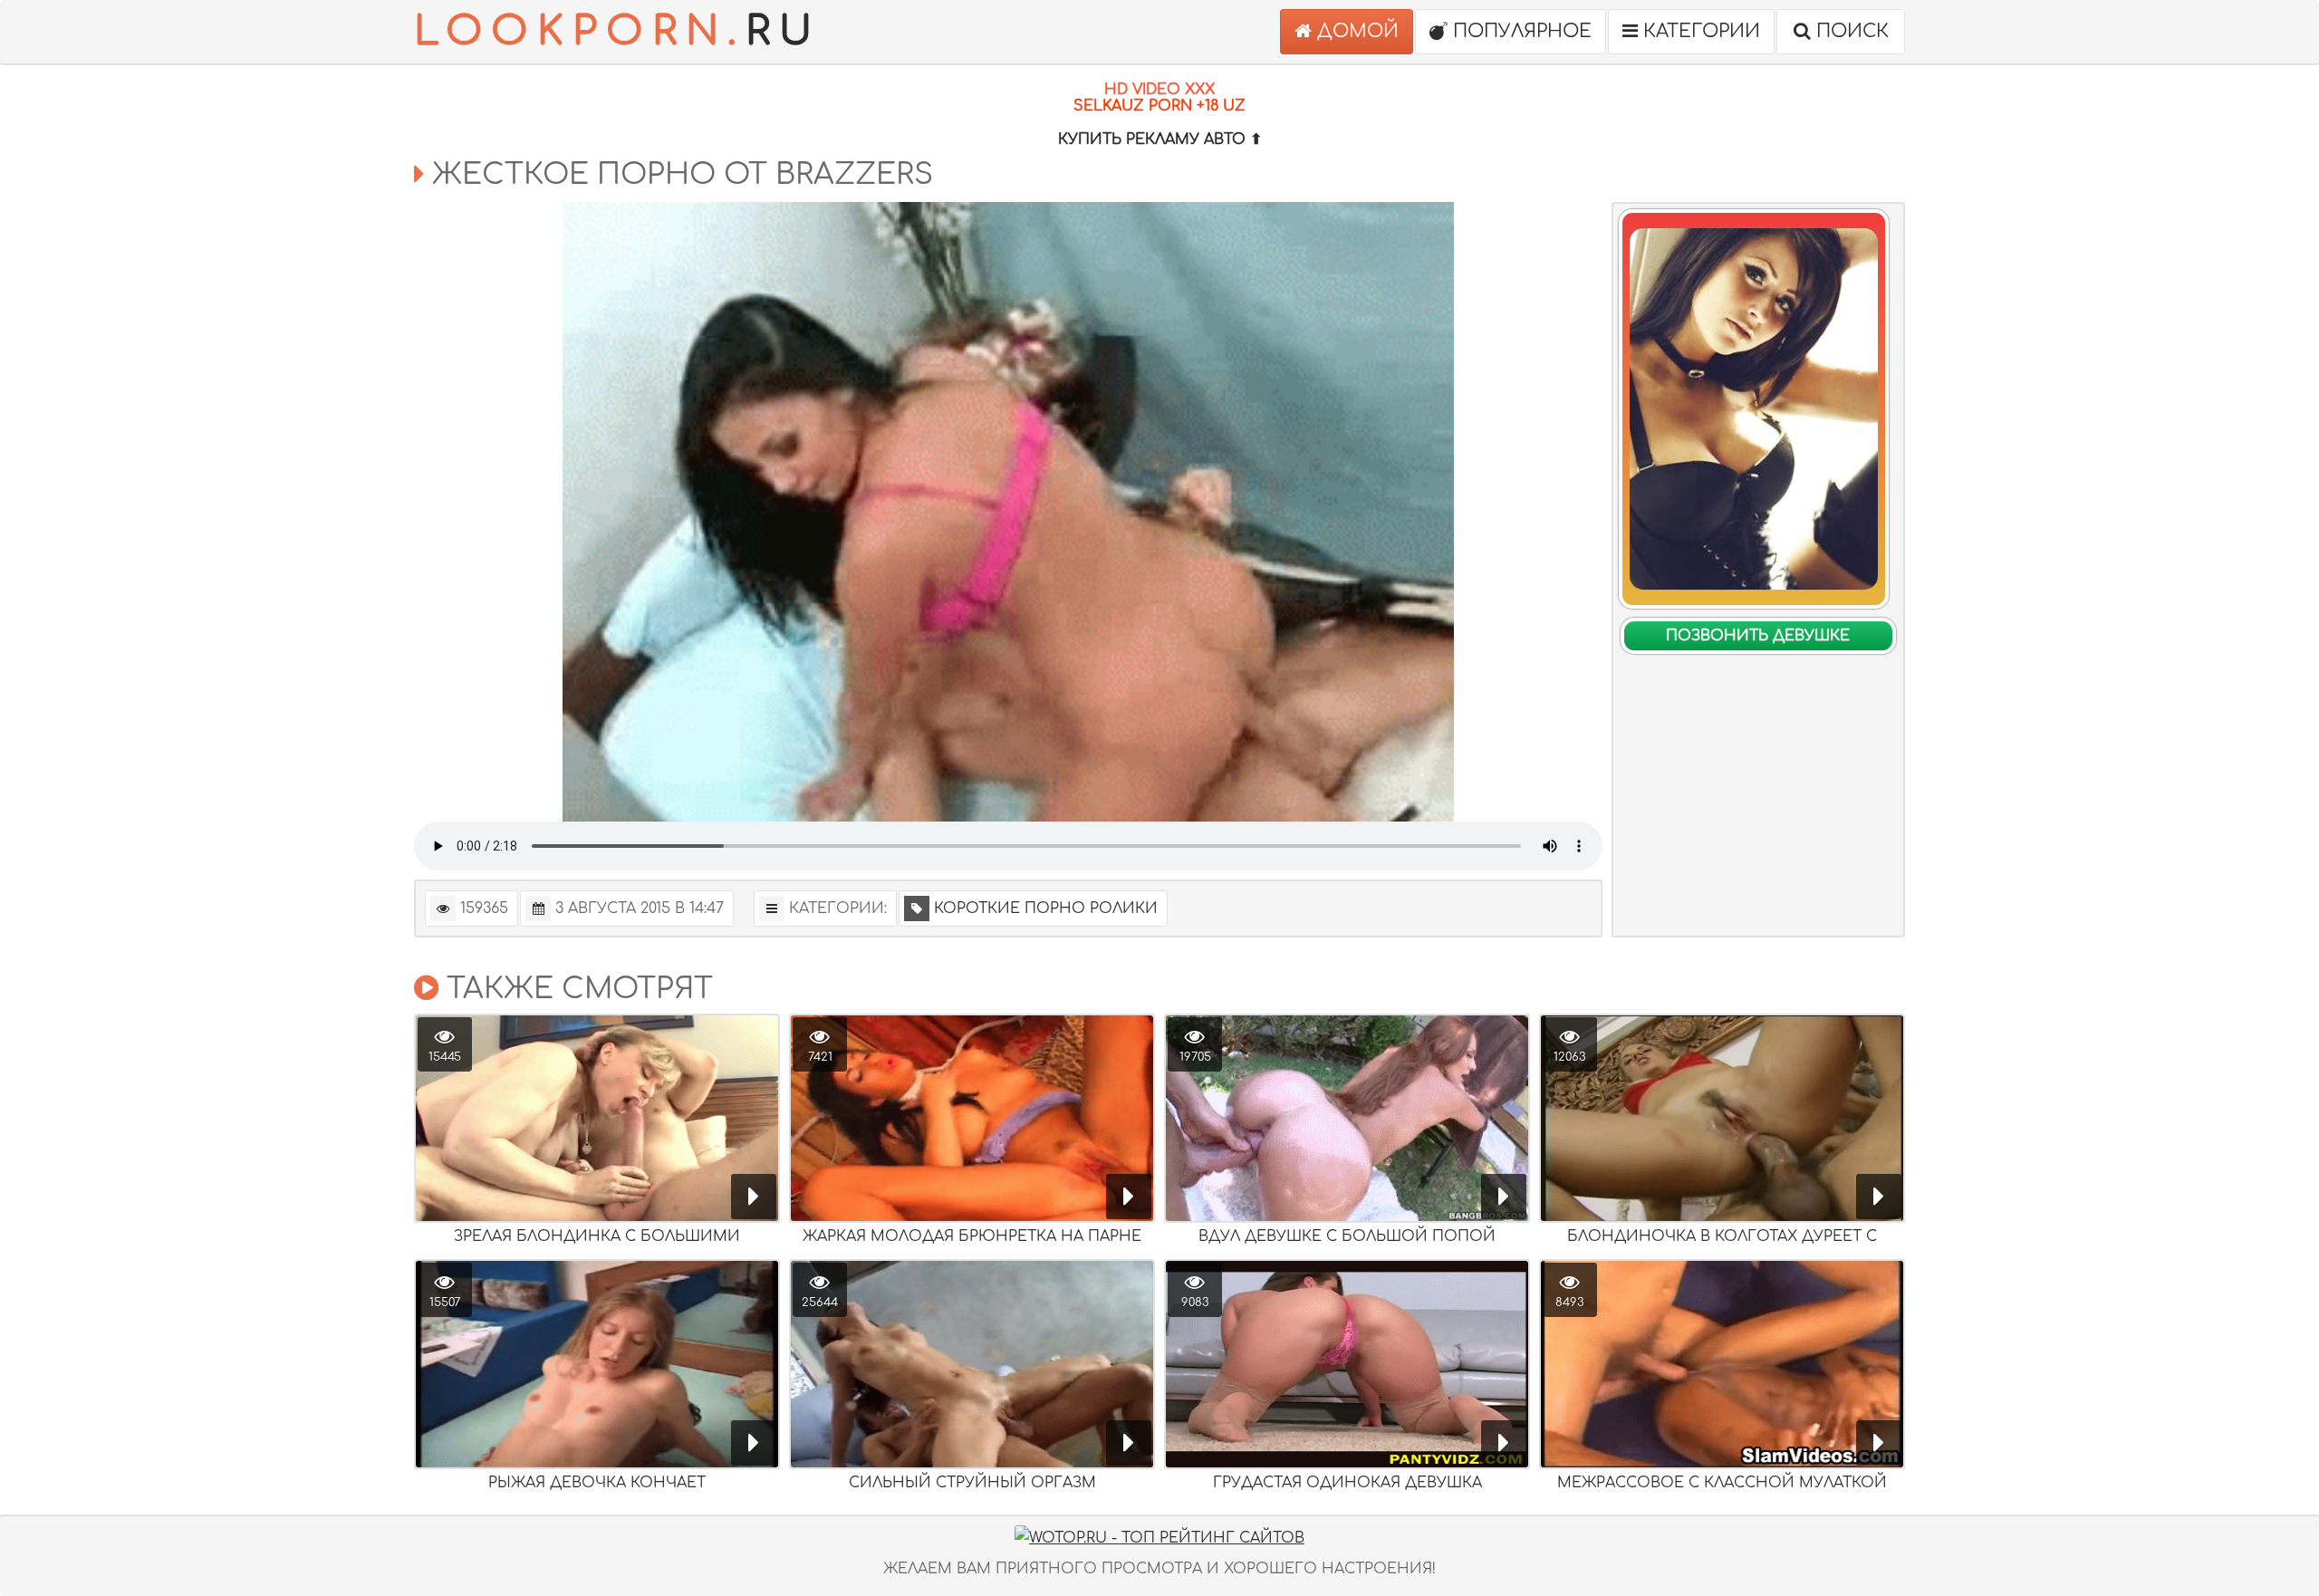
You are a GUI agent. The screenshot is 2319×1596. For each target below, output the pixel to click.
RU (617, 31)
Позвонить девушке (1758, 636)
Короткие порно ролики (1046, 909)
